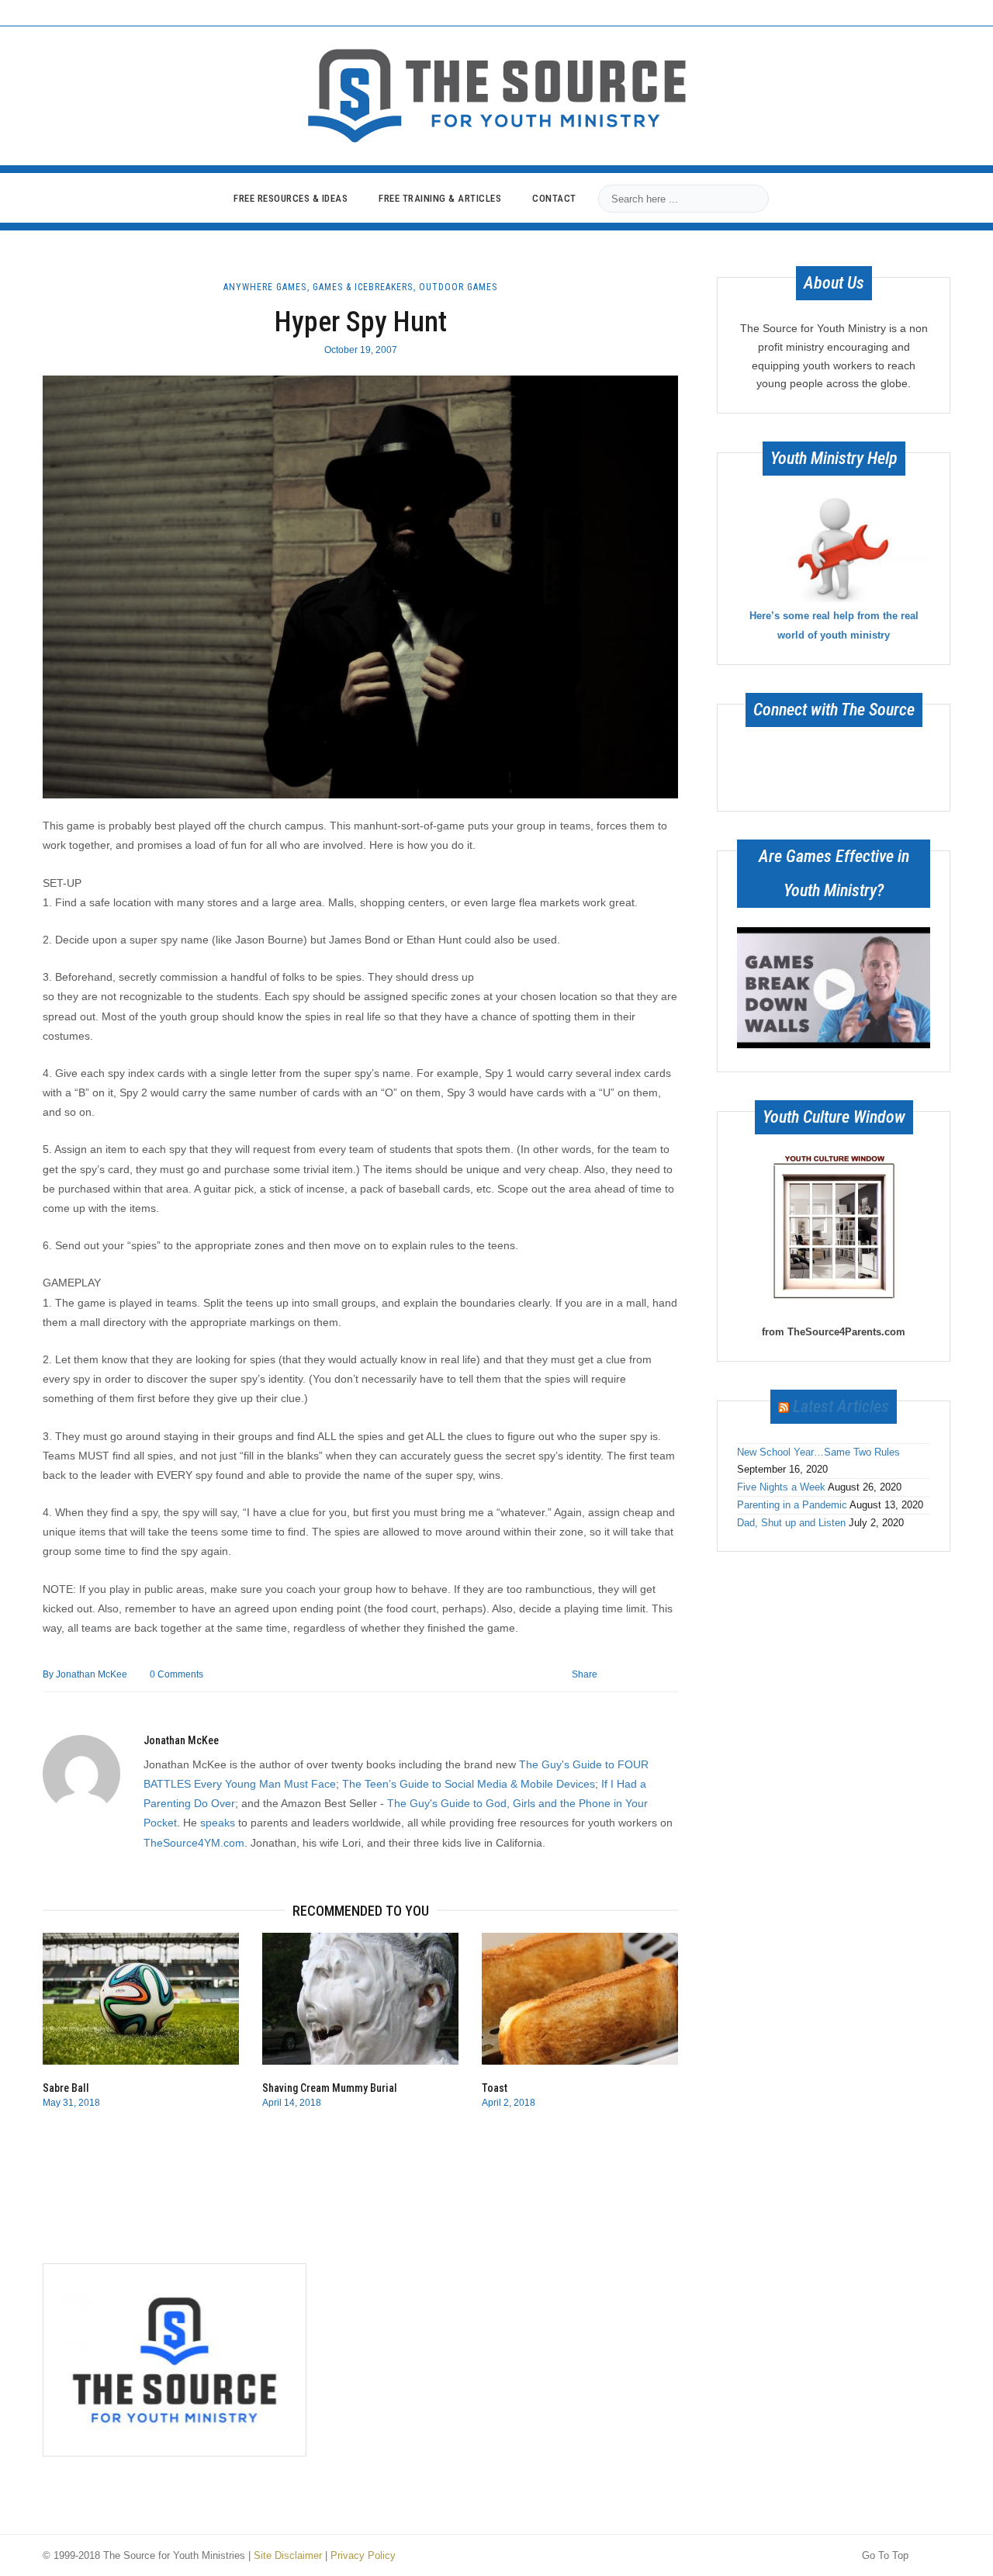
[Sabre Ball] (141, 1999)
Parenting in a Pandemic (792, 1505)
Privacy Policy (363, 2555)
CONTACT (554, 198)
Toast (495, 2088)
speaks (218, 1823)
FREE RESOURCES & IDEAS (291, 198)
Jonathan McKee (85, 1674)
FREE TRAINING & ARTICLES (440, 198)
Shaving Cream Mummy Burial (330, 2088)
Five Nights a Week (781, 1487)
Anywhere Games (265, 287)
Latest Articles (841, 1406)
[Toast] (580, 1999)
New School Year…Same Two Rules (818, 1452)
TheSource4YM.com (194, 1843)
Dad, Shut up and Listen (791, 1523)
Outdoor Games (458, 287)
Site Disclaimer (288, 2555)
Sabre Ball (66, 2088)
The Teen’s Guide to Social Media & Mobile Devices (469, 1784)
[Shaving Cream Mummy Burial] (360, 1999)
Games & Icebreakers (363, 287)
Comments (176, 1674)
